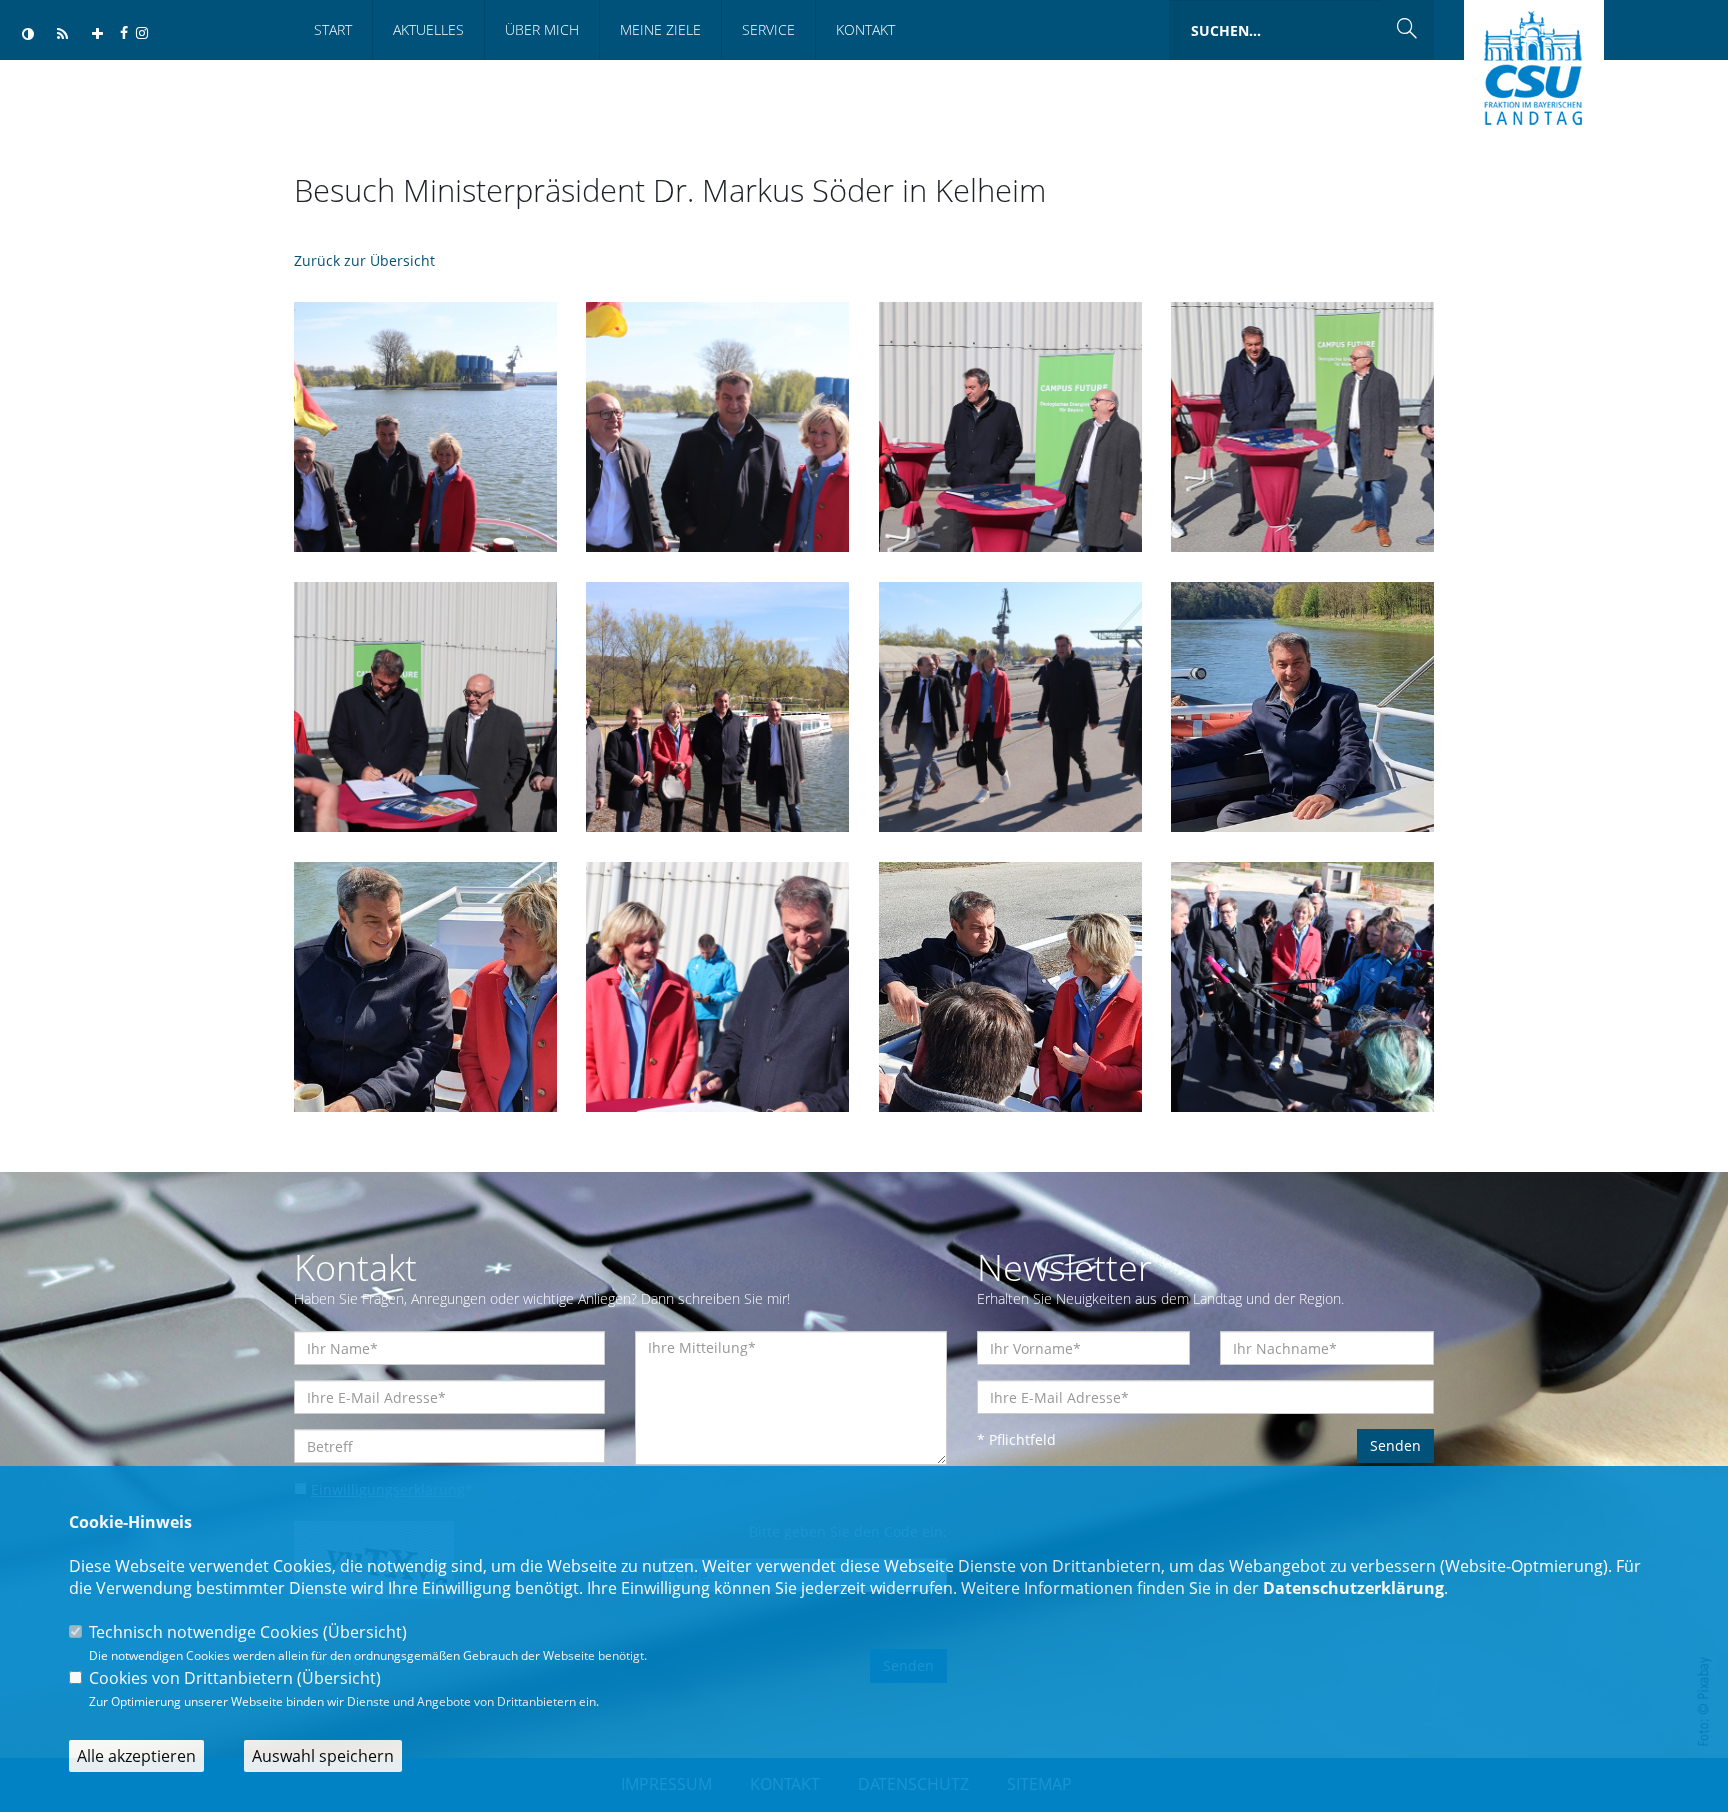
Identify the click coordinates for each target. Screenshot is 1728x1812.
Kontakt (865, 29)
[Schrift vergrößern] (97, 34)
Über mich (542, 29)
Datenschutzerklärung (1353, 1588)
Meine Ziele (660, 29)
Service (768, 29)
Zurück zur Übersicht (364, 260)
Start (333, 29)
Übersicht (365, 1632)
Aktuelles (428, 29)
